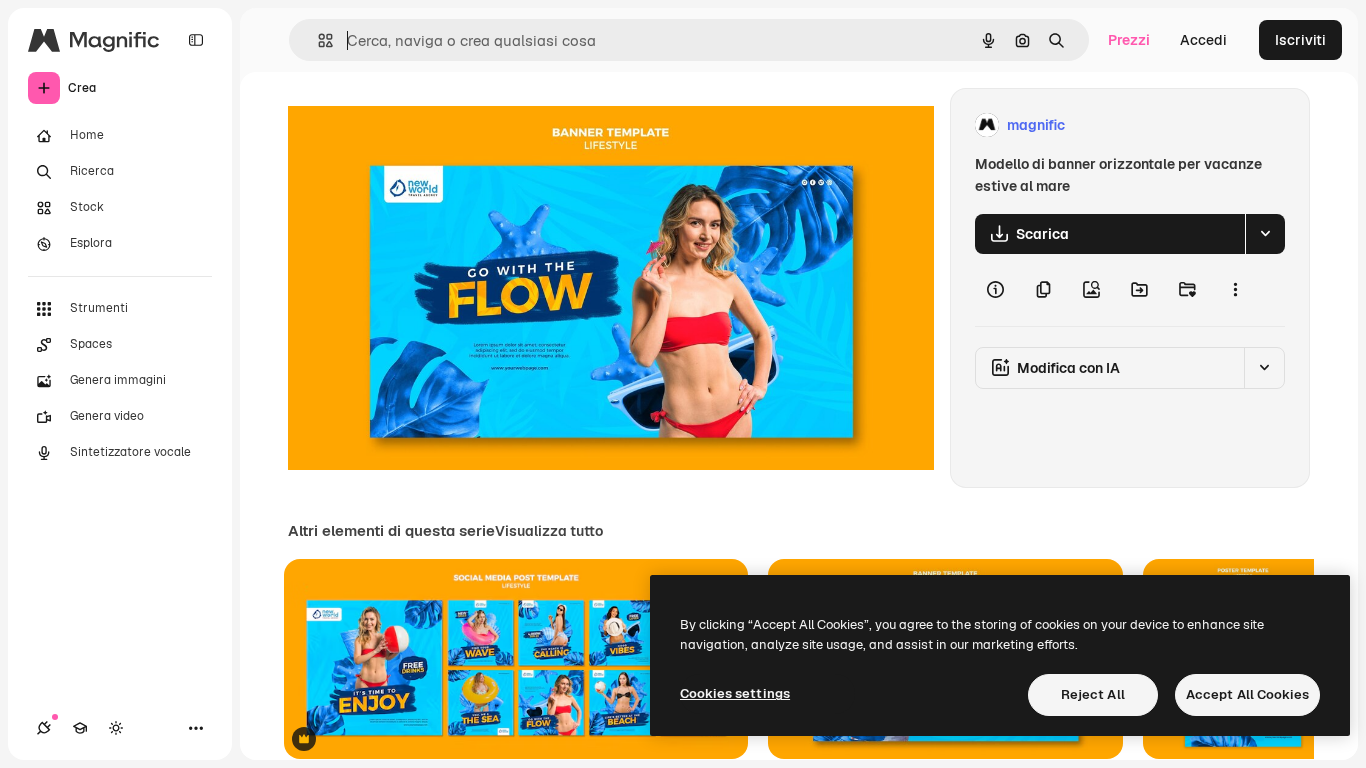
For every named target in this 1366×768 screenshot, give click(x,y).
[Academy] (80, 728)
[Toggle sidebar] (196, 40)
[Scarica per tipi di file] (1265, 234)
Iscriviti (1300, 40)
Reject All (1093, 694)
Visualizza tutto (549, 531)
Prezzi (1129, 40)
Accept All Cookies (1247, 694)
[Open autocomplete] (317, 40)
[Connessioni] (44, 728)
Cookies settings (735, 693)
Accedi (1203, 40)
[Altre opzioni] (1235, 290)
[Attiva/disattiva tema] (116, 728)
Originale (420, 125)
